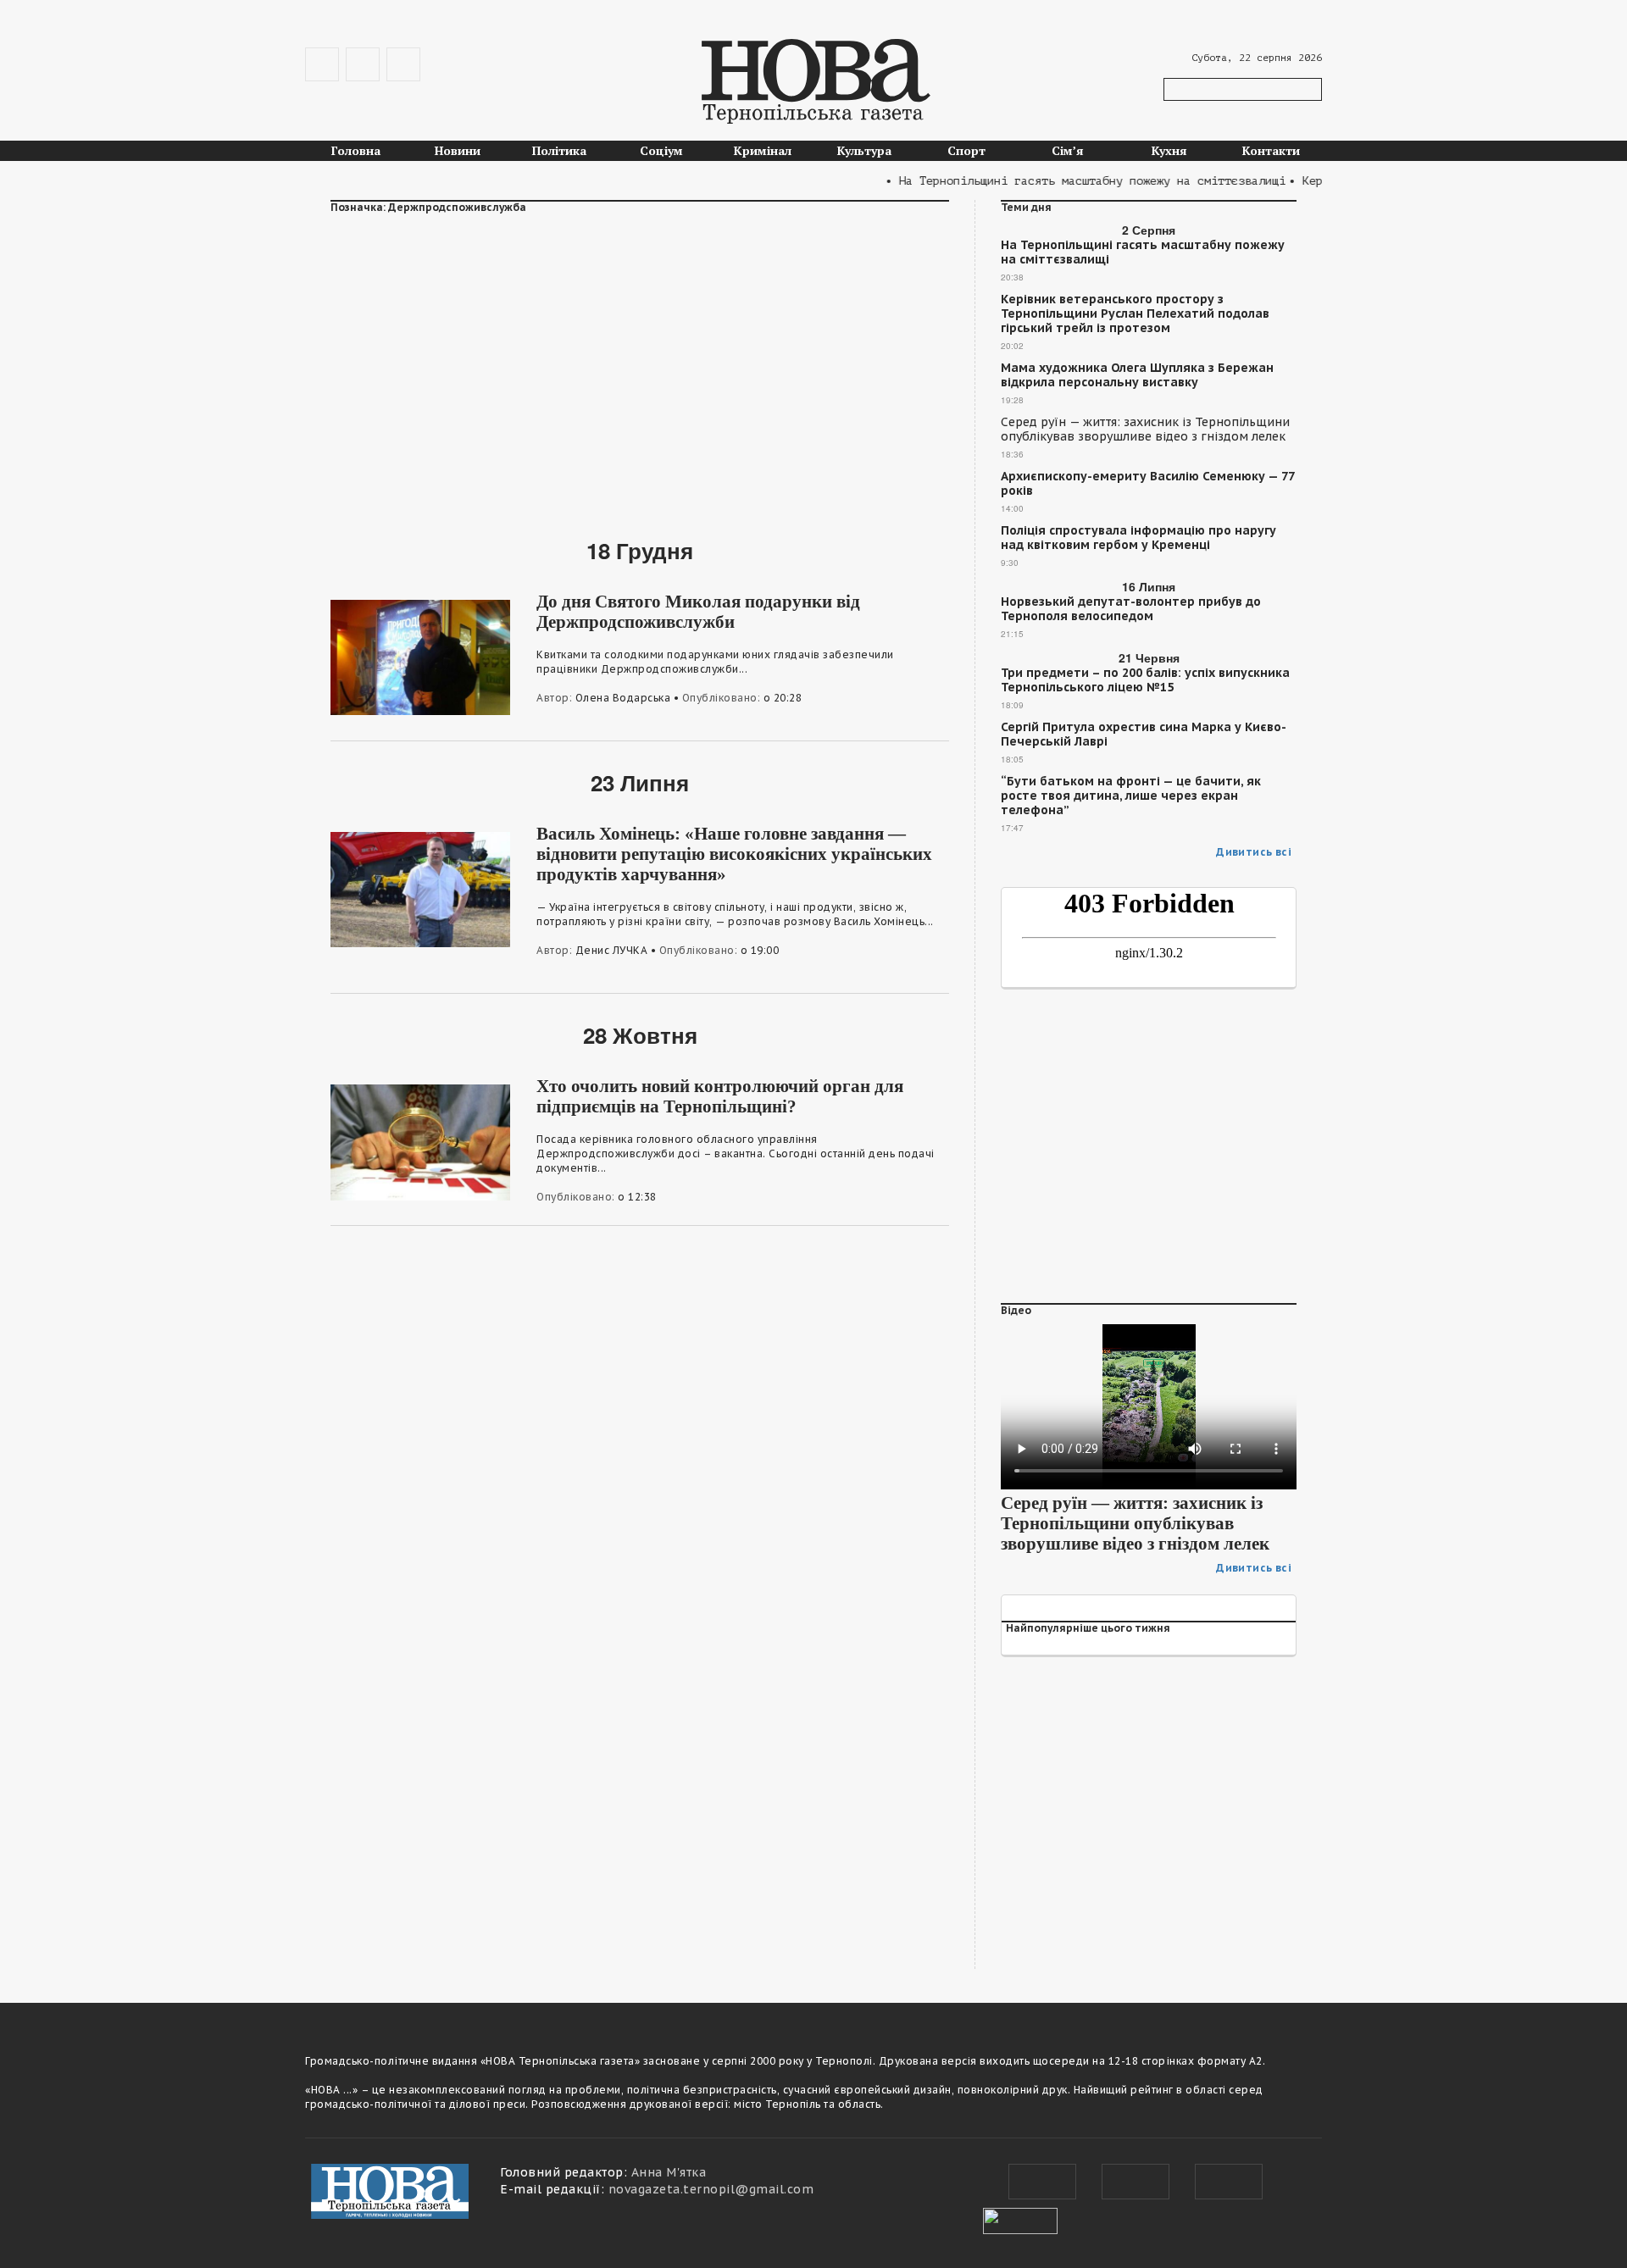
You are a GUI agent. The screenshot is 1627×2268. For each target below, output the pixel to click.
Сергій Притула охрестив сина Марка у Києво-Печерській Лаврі (1144, 735)
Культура (864, 150)
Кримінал (763, 150)
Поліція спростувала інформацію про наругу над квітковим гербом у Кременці (1138, 538)
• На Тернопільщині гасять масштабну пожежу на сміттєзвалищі (1058, 181)
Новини (458, 150)
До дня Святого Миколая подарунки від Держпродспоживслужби (698, 612)
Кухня (1169, 150)
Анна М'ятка (669, 2172)
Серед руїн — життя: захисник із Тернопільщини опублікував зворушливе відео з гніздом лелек (1145, 430)
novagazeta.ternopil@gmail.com (711, 2189)
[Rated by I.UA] (1020, 2219)
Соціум (661, 150)
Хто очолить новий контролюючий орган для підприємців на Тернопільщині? (720, 1096)
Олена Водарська (623, 698)
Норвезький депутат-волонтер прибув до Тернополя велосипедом (1131, 609)
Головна (356, 150)
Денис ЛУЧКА (612, 950)
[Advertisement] (640, 365)
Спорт (966, 150)
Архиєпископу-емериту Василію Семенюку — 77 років (1147, 484)
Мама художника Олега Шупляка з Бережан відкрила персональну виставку (1137, 375)
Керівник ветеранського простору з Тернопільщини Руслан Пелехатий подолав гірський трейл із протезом (1135, 314)
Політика (559, 150)
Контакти (1271, 150)
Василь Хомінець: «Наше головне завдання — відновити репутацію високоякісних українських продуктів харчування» (734, 854)
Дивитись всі (1254, 852)
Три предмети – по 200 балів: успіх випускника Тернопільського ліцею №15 (1145, 680)
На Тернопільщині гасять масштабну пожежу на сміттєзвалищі (1143, 252)
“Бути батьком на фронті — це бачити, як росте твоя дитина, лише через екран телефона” (1131, 796)
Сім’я (1068, 150)
